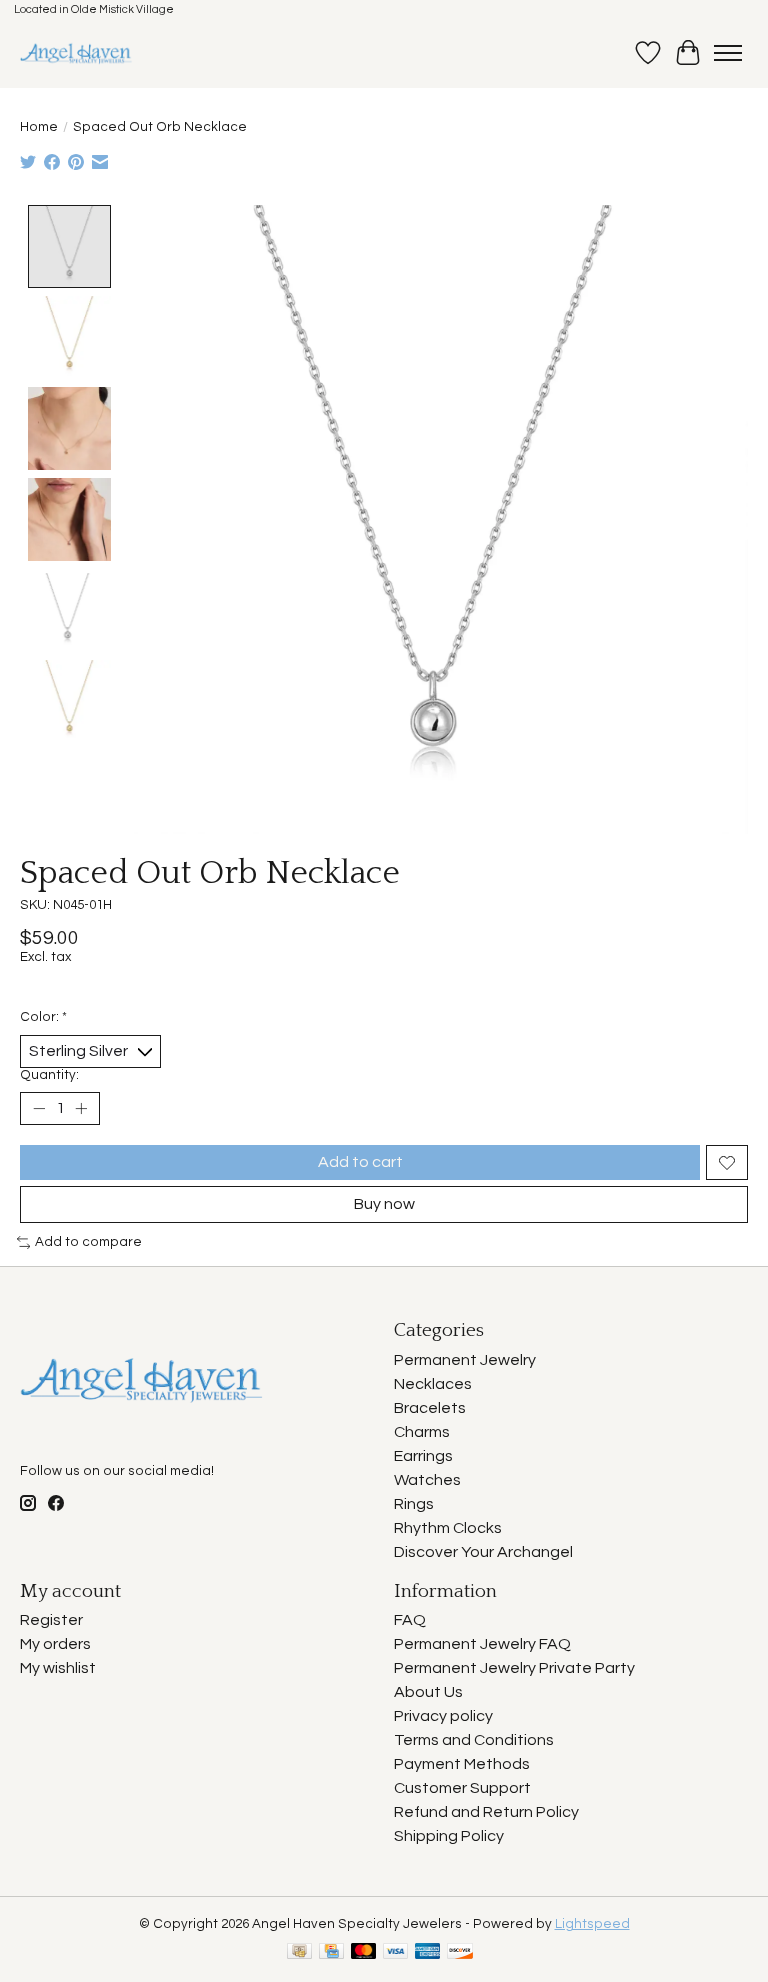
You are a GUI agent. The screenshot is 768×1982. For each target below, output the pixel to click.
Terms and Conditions (474, 1740)
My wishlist (58, 1668)
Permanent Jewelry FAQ (482, 1644)
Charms (422, 1432)
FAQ (410, 1620)
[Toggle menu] (728, 53)
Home (39, 127)
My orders (55, 1644)
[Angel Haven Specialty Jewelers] (76, 53)
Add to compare (88, 1242)
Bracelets (430, 1408)
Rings (414, 1504)
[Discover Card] (460, 1952)
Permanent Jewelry (465, 1360)
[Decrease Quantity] (39, 1109)
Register (51, 1620)
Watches (427, 1480)
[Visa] (396, 1952)
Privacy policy (443, 1716)
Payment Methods (462, 1764)
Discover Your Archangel (483, 1552)
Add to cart (360, 1162)
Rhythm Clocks (448, 1528)
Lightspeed (592, 1924)
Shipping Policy (449, 1836)
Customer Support (462, 1788)
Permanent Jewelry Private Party (514, 1668)
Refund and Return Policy (486, 1812)
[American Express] (428, 1952)
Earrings (423, 1456)
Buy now (384, 1204)
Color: (43, 1017)
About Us (428, 1692)
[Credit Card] (331, 1952)
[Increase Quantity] (81, 1109)
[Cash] (299, 1952)
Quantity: (49, 1075)
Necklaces (433, 1384)
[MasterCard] (364, 1952)
